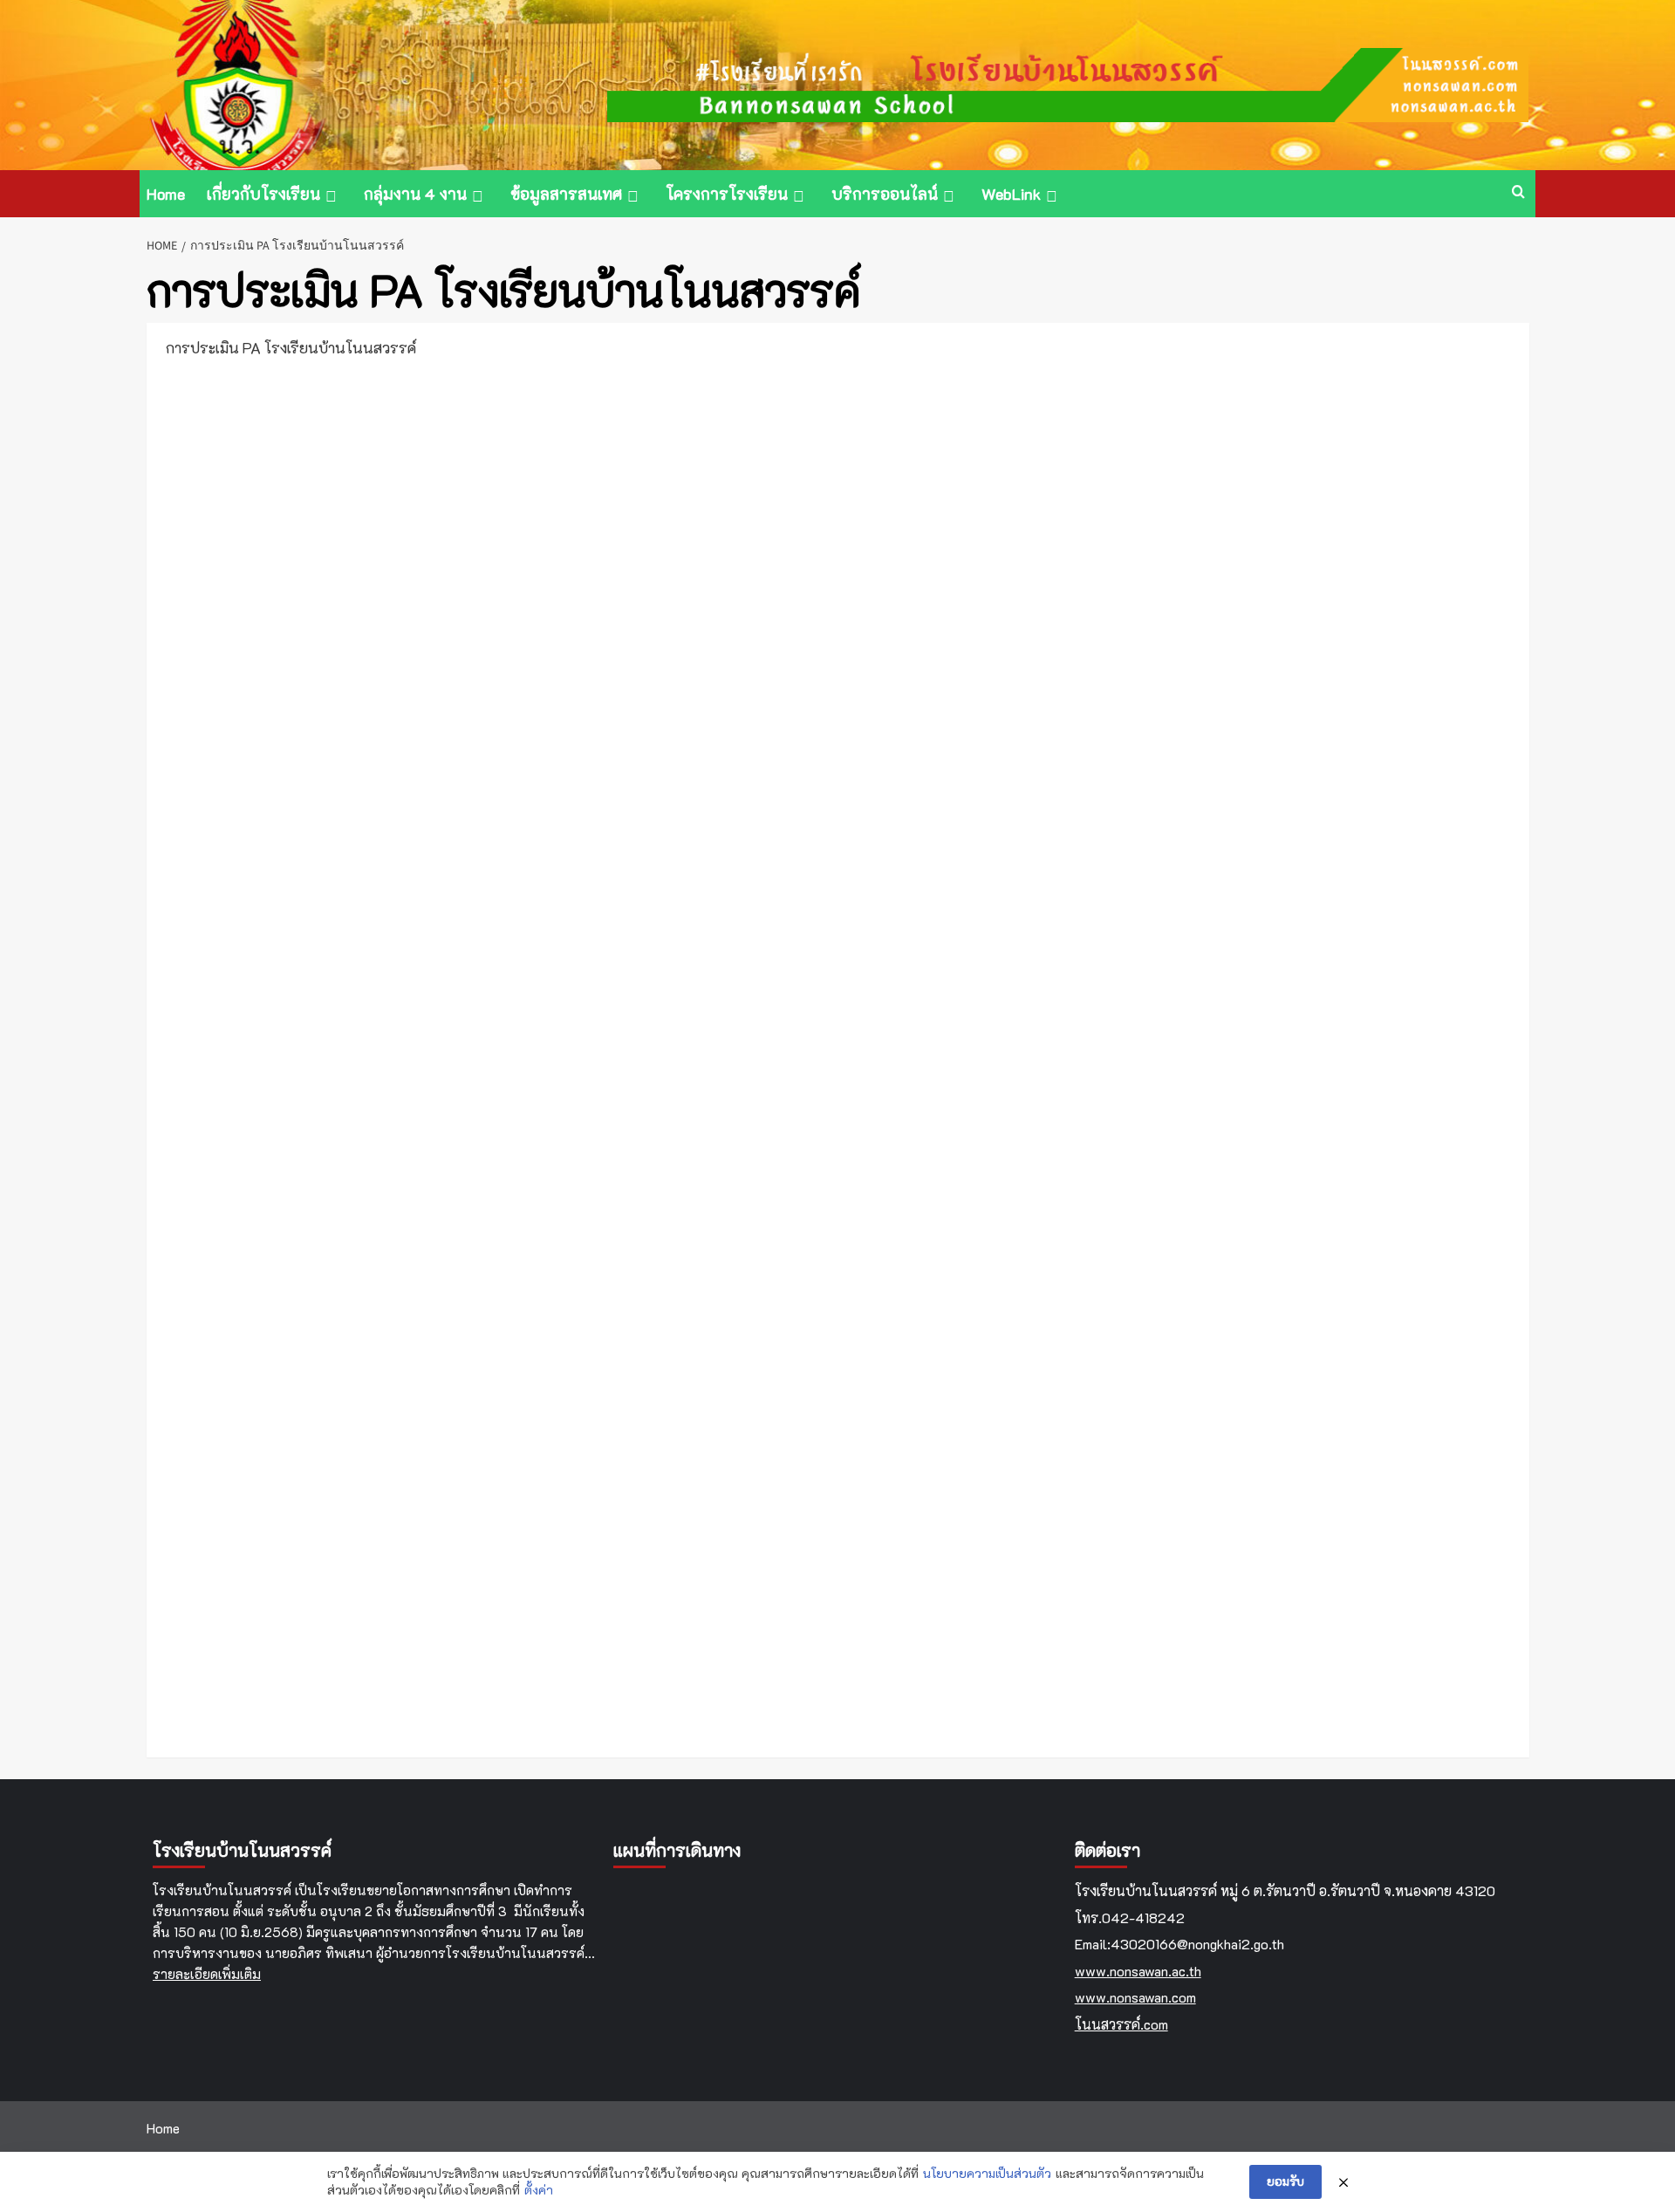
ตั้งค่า (539, 2190)
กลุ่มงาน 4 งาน (415, 194)
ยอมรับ (1285, 2181)
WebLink (1011, 194)
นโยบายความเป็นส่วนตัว (987, 2173)
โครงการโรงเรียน (727, 194)
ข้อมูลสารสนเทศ (566, 194)
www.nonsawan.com (1135, 1997)
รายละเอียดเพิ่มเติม (207, 1974)
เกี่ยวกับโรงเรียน (263, 194)
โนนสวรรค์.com (1121, 2024)
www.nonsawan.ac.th (1138, 1971)
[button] (1518, 193)
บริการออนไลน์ (885, 194)
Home (166, 194)
